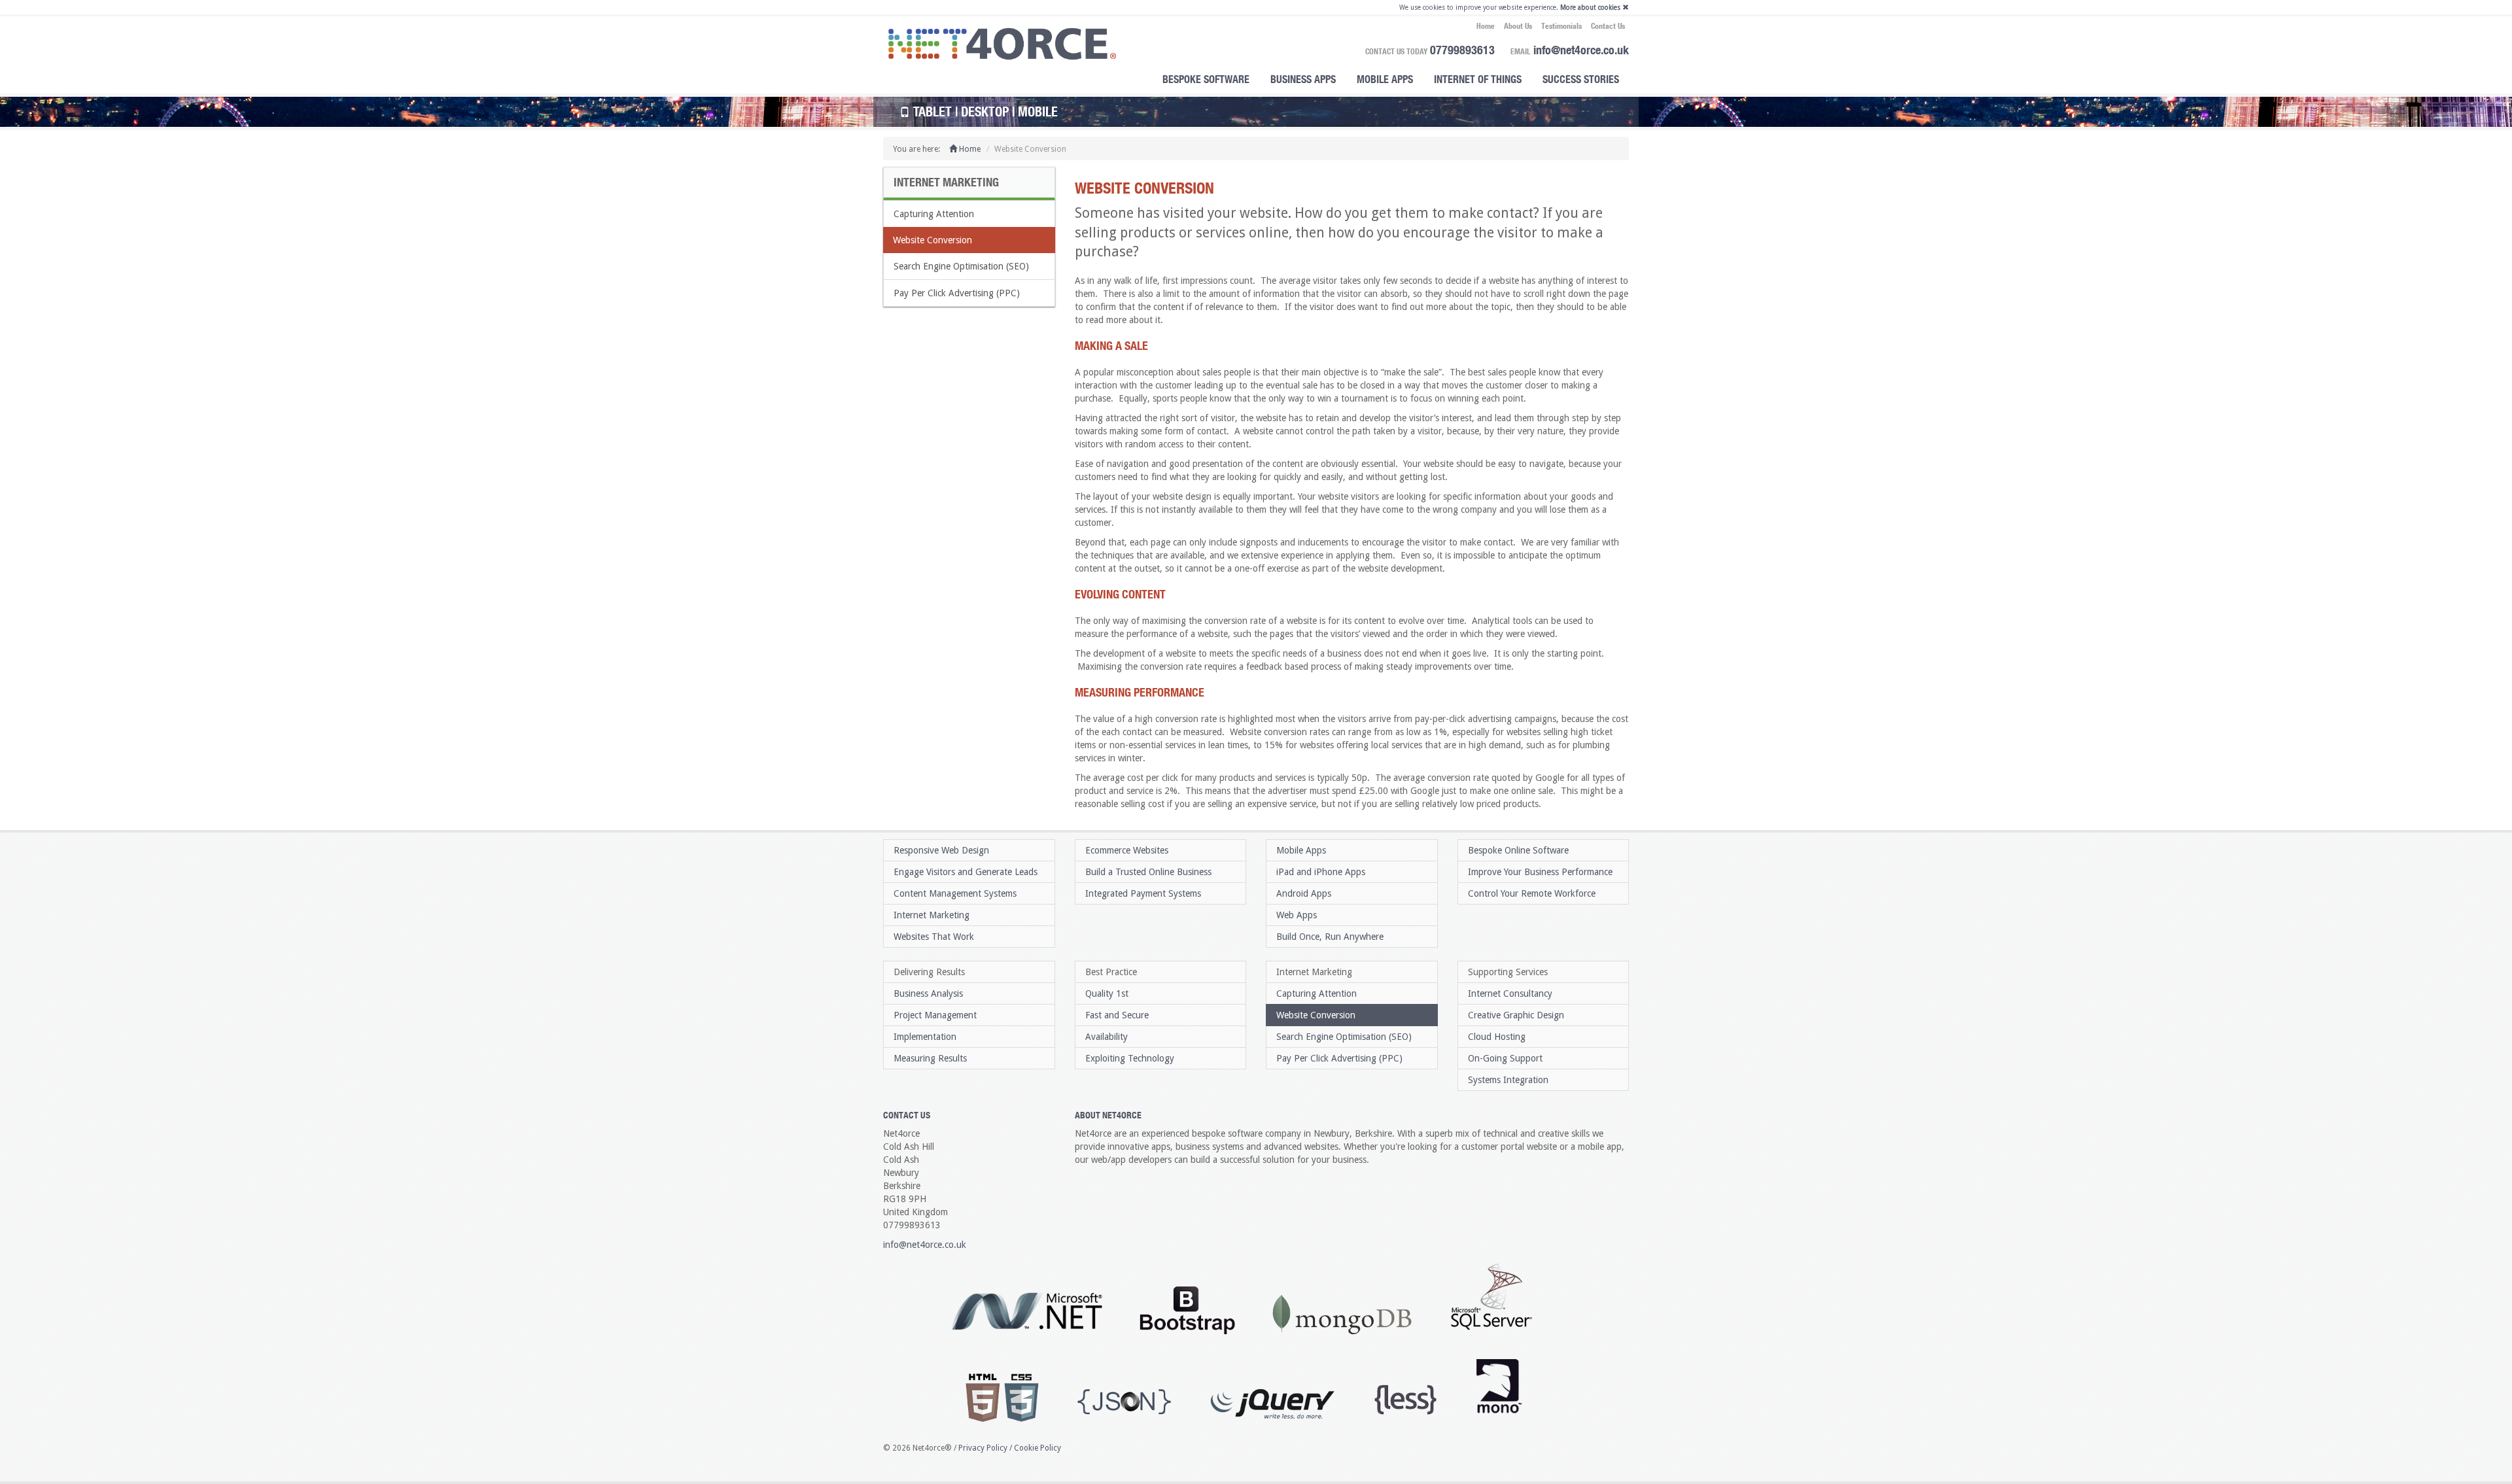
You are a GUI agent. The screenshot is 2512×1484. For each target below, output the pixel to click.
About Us (1518, 26)
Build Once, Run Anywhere (1330, 937)
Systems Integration (1508, 1080)
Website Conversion (933, 240)
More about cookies (1590, 8)
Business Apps (1303, 79)
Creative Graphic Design (1516, 1015)
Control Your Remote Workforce (1532, 893)
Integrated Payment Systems (1143, 893)
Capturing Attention (934, 214)
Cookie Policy (1038, 1448)
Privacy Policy (983, 1448)
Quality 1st (1107, 993)
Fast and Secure (1117, 1015)
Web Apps (1297, 915)
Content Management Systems (955, 893)
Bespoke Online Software (1518, 850)
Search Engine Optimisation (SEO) (961, 266)
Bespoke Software (1206, 79)
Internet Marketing (932, 915)
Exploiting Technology (1130, 1058)
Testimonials (1561, 26)
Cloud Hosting (1497, 1037)
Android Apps (1304, 893)
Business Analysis (928, 993)
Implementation (925, 1037)
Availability (1107, 1037)
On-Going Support (1505, 1058)
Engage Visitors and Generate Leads (966, 872)
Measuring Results (930, 1058)
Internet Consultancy (1510, 993)
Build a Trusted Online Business (1148, 872)
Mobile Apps (1385, 79)
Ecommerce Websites (1127, 850)
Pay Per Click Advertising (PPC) (957, 293)
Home (1486, 26)
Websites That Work (934, 937)
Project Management (935, 1015)
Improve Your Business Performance (1540, 872)
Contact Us (1608, 26)
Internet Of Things (1478, 79)
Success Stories (1581, 79)
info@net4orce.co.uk (1581, 50)
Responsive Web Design (941, 850)
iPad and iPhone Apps (1321, 872)
